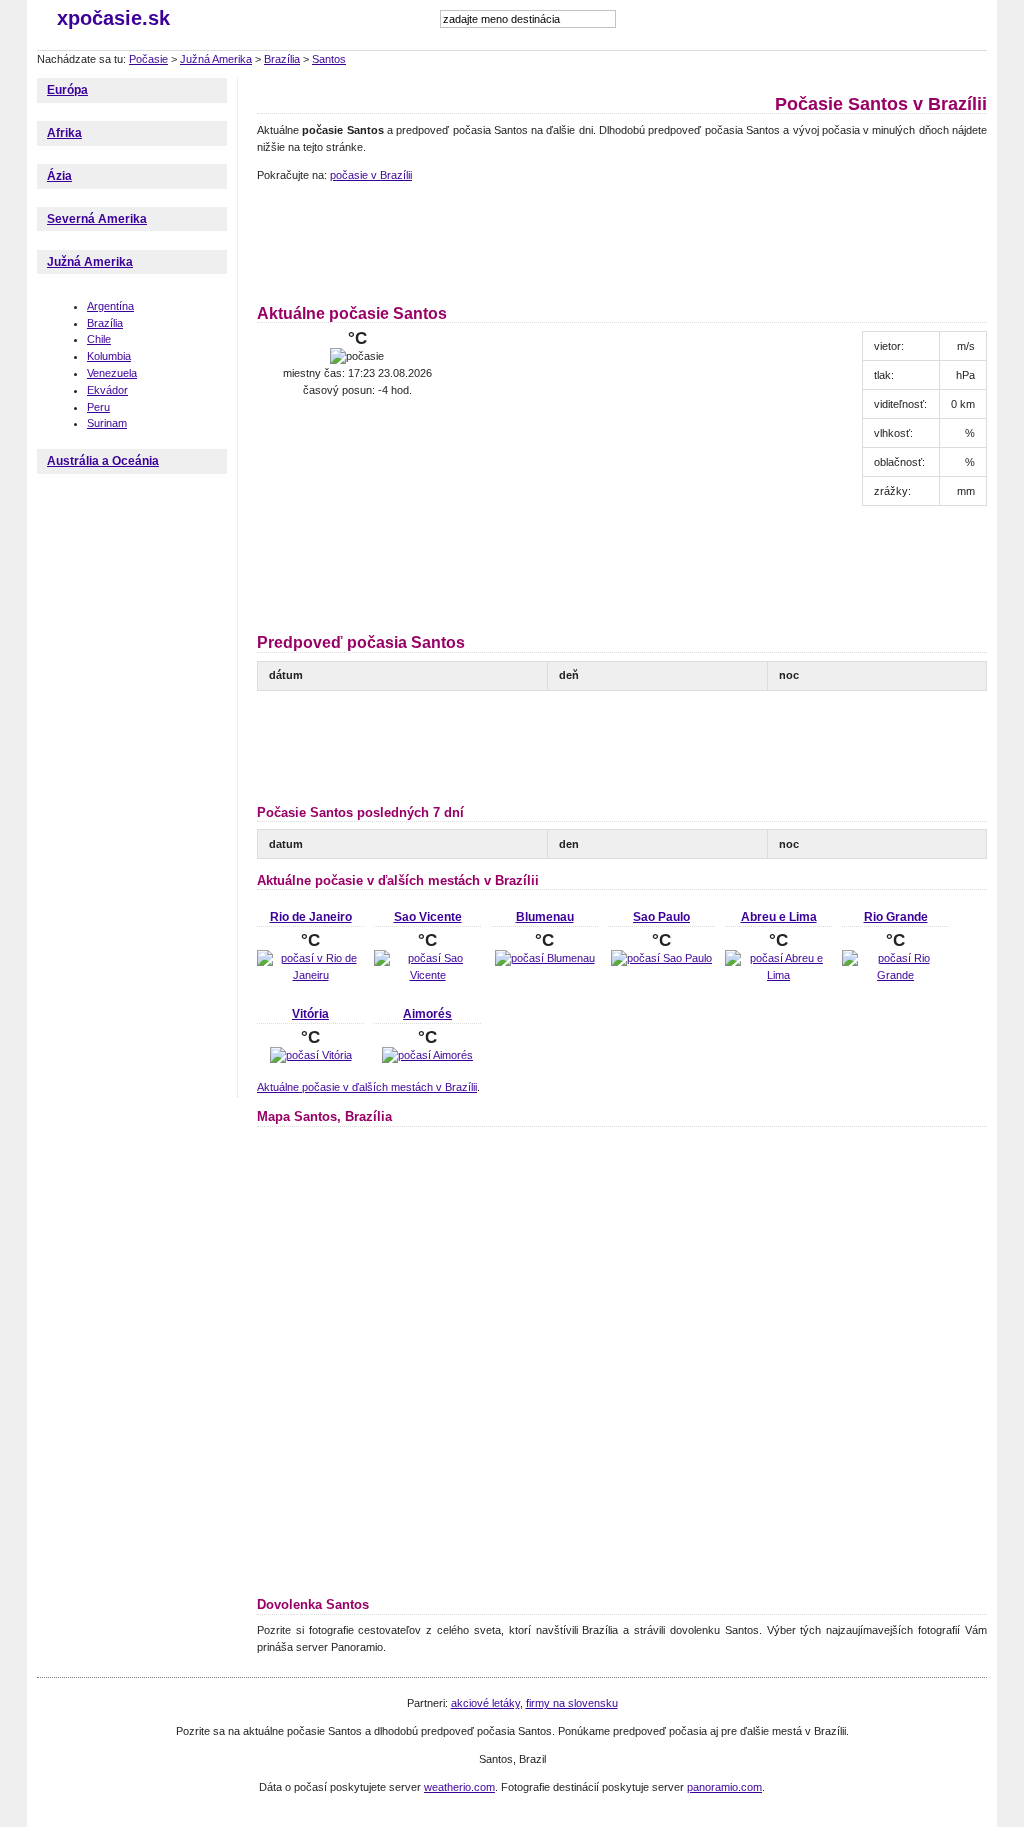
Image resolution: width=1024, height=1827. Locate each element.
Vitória (310, 1014)
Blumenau (545, 917)
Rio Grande (896, 917)
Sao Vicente (428, 917)
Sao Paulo (661, 917)
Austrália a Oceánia (103, 461)
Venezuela (112, 373)
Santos (329, 59)
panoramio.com (724, 1787)
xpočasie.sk (113, 18)
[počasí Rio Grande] (895, 975)
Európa (67, 90)
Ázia (59, 176)
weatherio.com (459, 1787)
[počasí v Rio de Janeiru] (310, 975)
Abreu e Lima (779, 917)
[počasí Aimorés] (427, 1055)
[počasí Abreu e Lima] (778, 975)
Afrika (64, 133)
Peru (98, 407)
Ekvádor (107, 390)
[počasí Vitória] (311, 1055)
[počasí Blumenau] (545, 958)
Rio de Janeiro (311, 917)
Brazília (282, 59)
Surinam (107, 423)
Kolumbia (109, 356)
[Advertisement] (621, 240)
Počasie (148, 59)
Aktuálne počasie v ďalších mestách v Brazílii (367, 1087)
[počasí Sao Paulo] (661, 958)
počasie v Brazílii (371, 175)
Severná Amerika (97, 219)
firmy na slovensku (572, 1703)
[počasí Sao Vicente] (427, 975)
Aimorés (427, 1014)
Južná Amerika (216, 59)
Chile (99, 339)
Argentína (110, 306)
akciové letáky (485, 1703)
